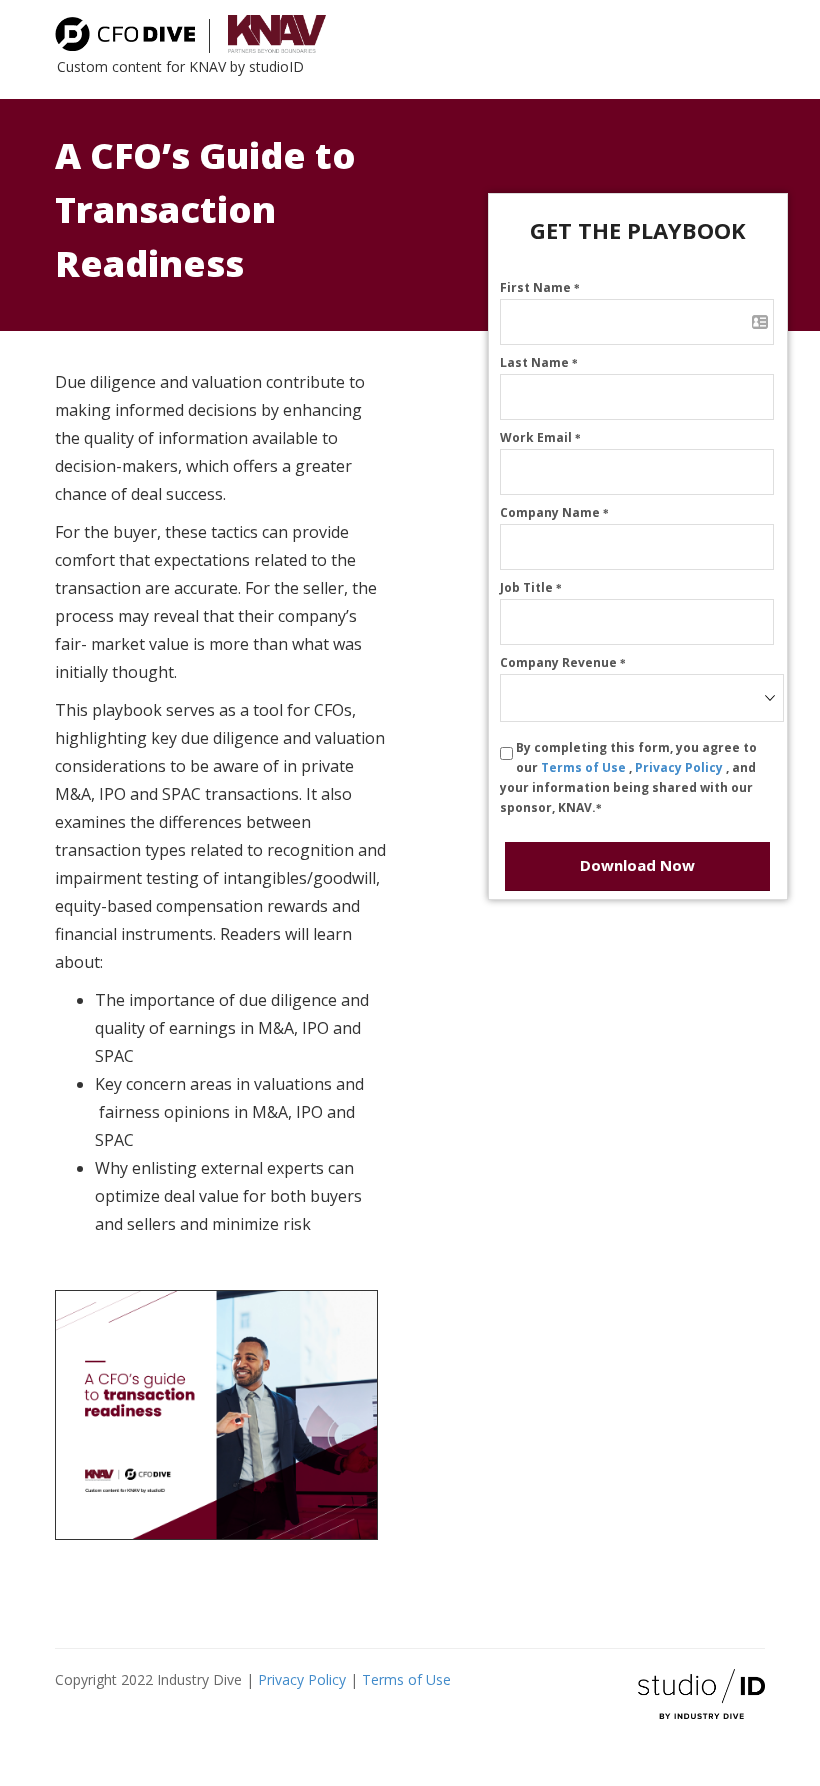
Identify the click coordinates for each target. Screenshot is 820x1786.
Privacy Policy (680, 767)
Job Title (531, 587)
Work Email (540, 437)
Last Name (539, 362)
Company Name (554, 512)
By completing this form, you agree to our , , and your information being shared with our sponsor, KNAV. (628, 777)
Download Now (637, 865)
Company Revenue (563, 662)
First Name (540, 287)
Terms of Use (585, 767)
